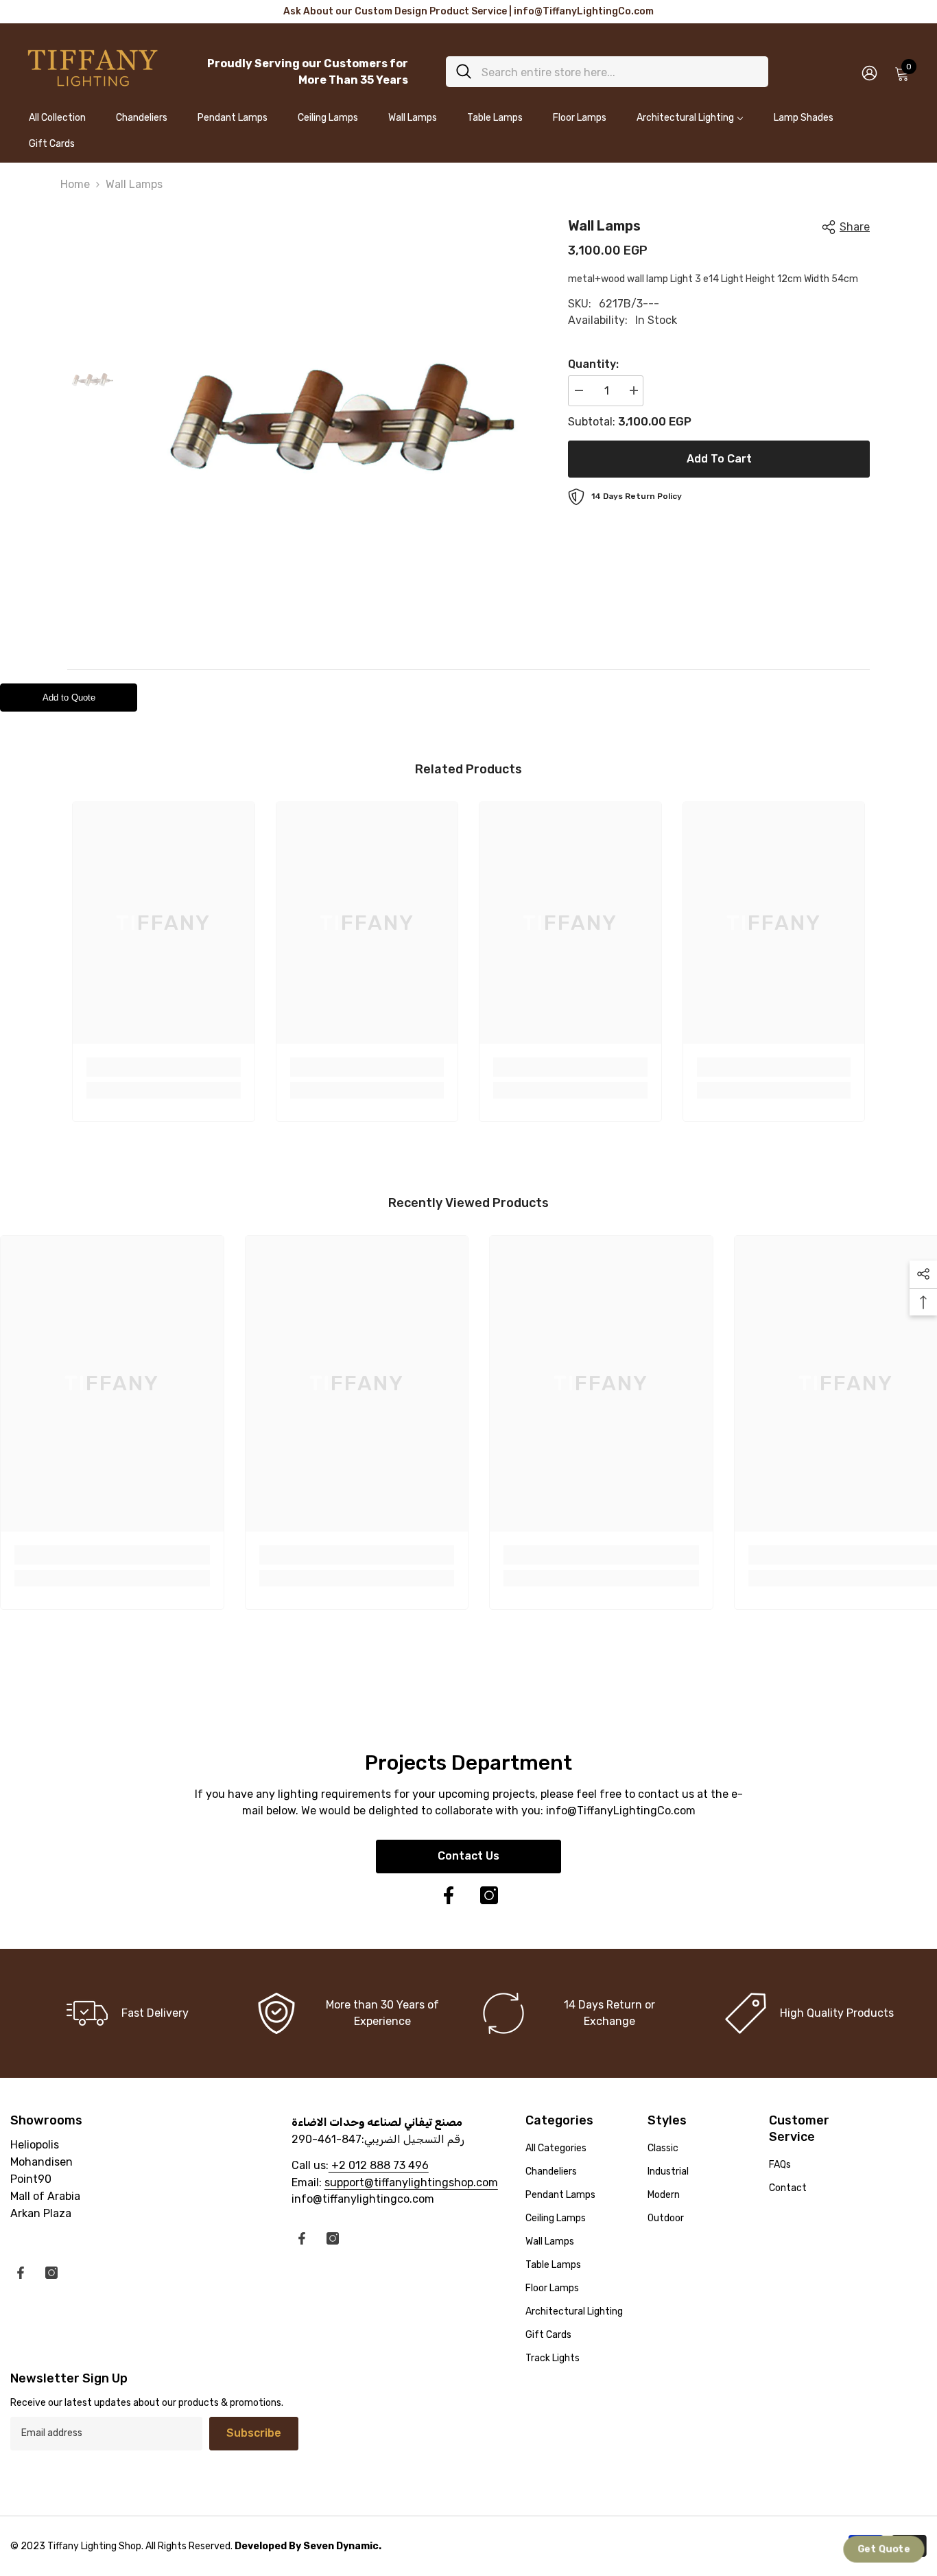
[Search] (607, 72)
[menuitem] (57, 124)
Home (75, 184)
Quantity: (593, 364)
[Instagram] (489, 1895)
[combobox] (620, 72)
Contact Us (468, 1856)
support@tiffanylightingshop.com (411, 2182)
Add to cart (719, 459)
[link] (164, 1067)
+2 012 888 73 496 (379, 2165)
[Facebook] (449, 1895)
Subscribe (254, 2433)
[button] (883, 2549)
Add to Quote (69, 698)
